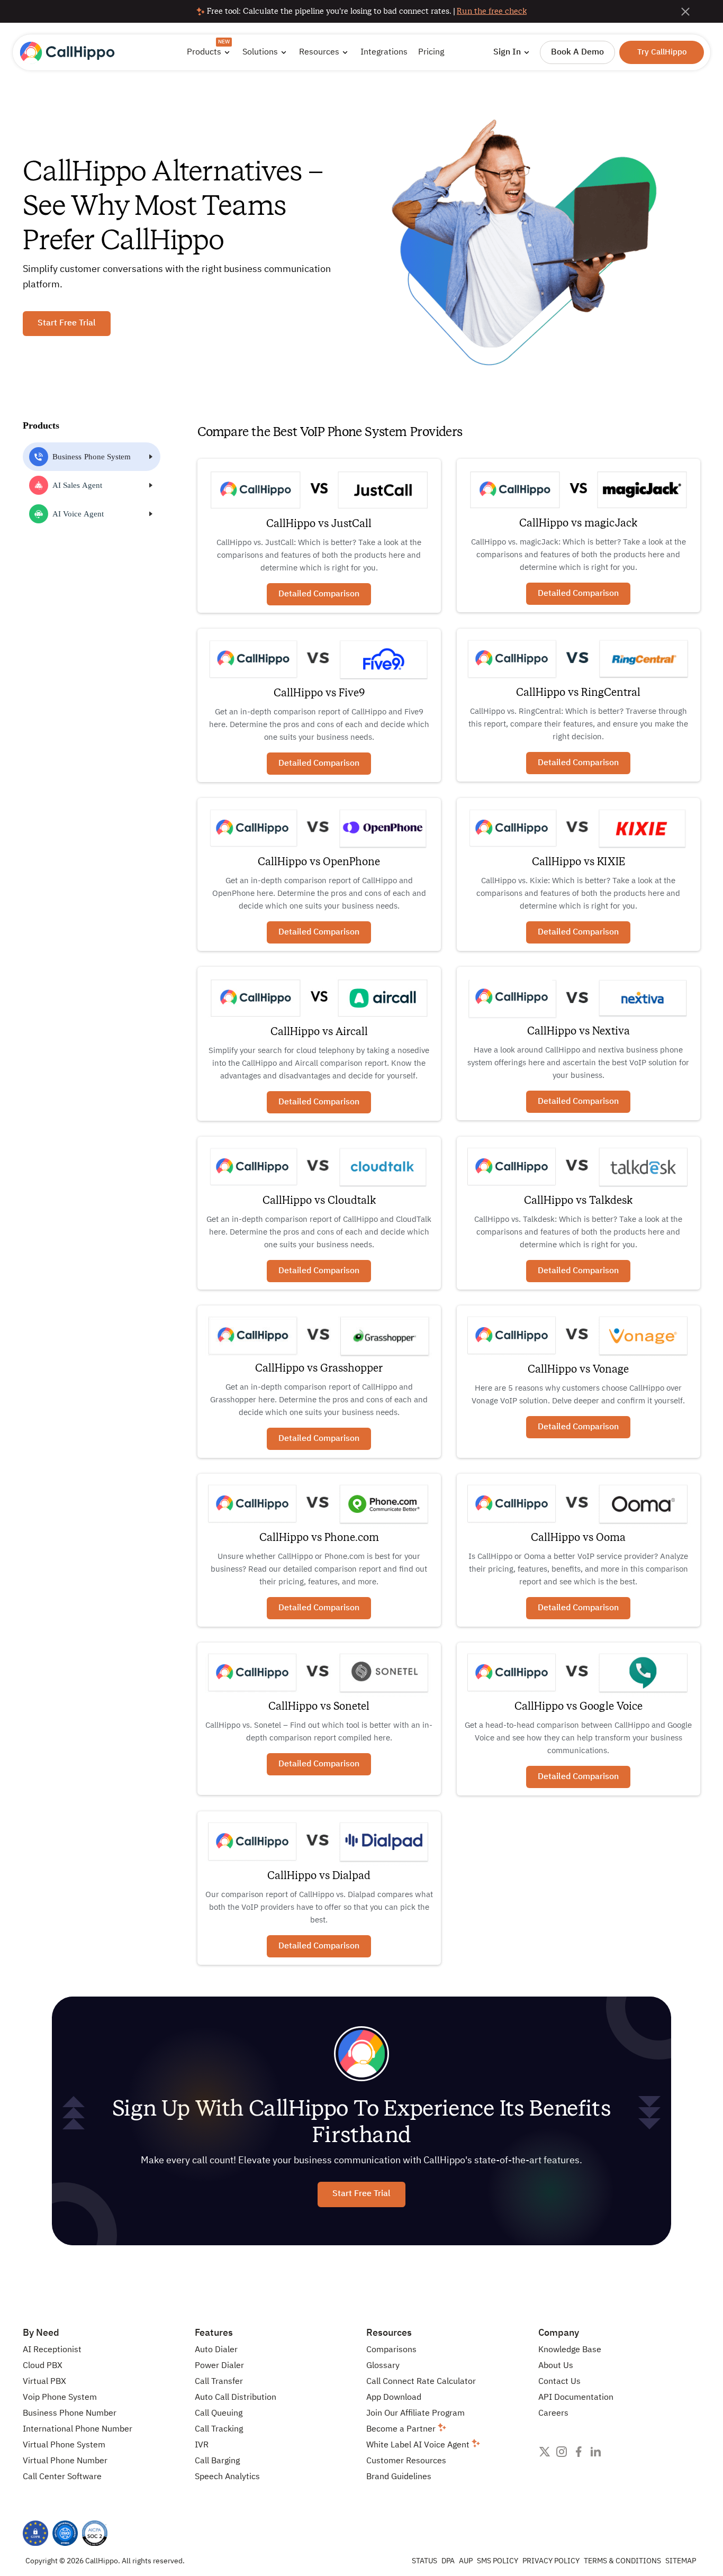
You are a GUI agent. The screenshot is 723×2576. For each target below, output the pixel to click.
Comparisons (391, 2350)
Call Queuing (219, 2414)
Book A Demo (577, 52)
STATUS (424, 2561)
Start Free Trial (67, 323)
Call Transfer (219, 2382)
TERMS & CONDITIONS (622, 2561)
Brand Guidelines (399, 2477)
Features (214, 2333)
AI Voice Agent (78, 514)
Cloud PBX (43, 2366)
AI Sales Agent (77, 485)
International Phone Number (78, 2429)
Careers (553, 2414)
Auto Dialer (216, 2350)
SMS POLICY (498, 2561)
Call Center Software (62, 2477)
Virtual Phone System (64, 2445)
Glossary (383, 2366)
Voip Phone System (60, 2398)
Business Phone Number (70, 2414)
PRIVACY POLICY (551, 2561)
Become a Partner (402, 2429)
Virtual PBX (44, 2382)
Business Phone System (92, 457)
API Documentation (576, 2398)
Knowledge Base (570, 2350)
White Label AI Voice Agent (419, 2445)
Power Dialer (219, 2366)
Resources (389, 2333)
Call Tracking (219, 2429)
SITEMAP (681, 2561)
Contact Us (559, 2382)
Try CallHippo (662, 52)
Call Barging (217, 2461)
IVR (202, 2445)
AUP (466, 2561)
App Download (394, 2398)
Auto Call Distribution (236, 2398)
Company (559, 2333)
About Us (556, 2366)
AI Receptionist (52, 2350)
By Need (41, 2333)
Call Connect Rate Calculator (421, 2382)
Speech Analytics (227, 2477)
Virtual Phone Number (65, 2461)
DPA (448, 2561)
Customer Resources (406, 2461)
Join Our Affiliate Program (415, 2414)
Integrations (384, 52)
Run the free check (492, 11)
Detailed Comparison (319, 594)
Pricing (431, 52)
